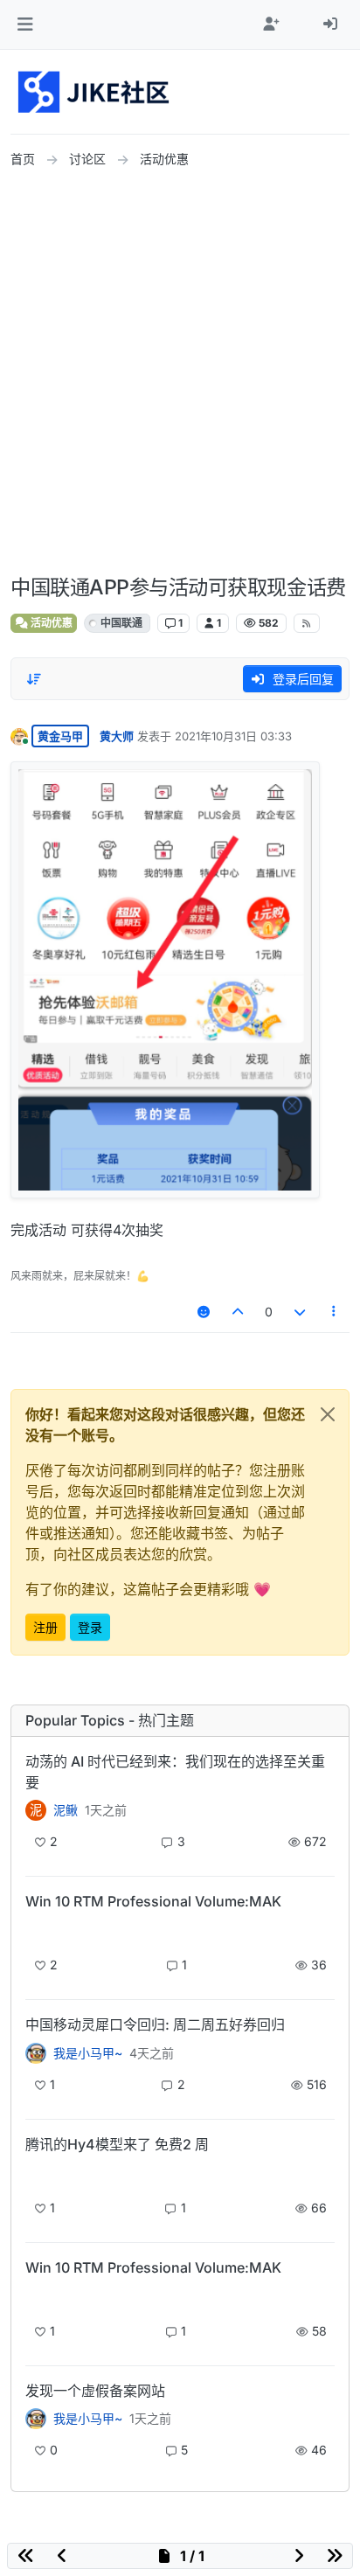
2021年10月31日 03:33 (233, 736)
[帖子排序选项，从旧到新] (34, 679)
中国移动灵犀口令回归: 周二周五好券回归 (155, 2024)
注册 (45, 1627)
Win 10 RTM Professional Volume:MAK (153, 1901)
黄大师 (117, 736)
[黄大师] (36, 2052)
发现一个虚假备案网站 (95, 2391)
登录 (90, 1627)
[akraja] (36, 1931)
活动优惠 (50, 623)
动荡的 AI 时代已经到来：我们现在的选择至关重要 (175, 1772)
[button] (25, 24)
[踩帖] (300, 1312)
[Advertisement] (180, 372)
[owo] (36, 2419)
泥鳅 (66, 1810)
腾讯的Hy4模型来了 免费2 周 (117, 2144)
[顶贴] (239, 1312)
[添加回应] (204, 1312)
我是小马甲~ (88, 2053)
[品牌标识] (95, 92)
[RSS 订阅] (307, 623)
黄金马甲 (60, 736)
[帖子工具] (335, 1312)
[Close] (328, 1414)
